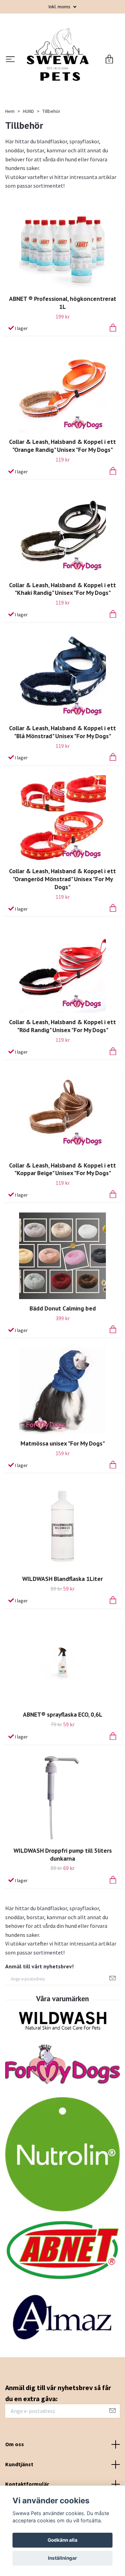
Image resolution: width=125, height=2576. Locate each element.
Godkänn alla (62, 2540)
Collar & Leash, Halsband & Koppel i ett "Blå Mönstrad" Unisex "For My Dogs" (62, 782)
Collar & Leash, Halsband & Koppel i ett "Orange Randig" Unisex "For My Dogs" (62, 497)
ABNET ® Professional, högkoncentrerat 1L (63, 354)
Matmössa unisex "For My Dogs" (63, 1494)
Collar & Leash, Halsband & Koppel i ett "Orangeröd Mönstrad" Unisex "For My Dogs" (62, 930)
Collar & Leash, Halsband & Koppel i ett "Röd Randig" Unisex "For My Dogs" (62, 1077)
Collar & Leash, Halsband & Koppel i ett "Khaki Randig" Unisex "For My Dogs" (62, 639)
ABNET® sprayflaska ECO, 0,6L (63, 1765)
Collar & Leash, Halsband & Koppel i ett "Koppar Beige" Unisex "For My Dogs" (62, 1220)
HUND (28, 162)
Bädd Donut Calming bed (63, 1359)
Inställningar (62, 2558)
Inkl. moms (60, 7)
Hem (10, 162)
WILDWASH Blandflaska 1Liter (62, 1629)
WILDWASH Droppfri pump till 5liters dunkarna (63, 1905)
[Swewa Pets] (61, 85)
